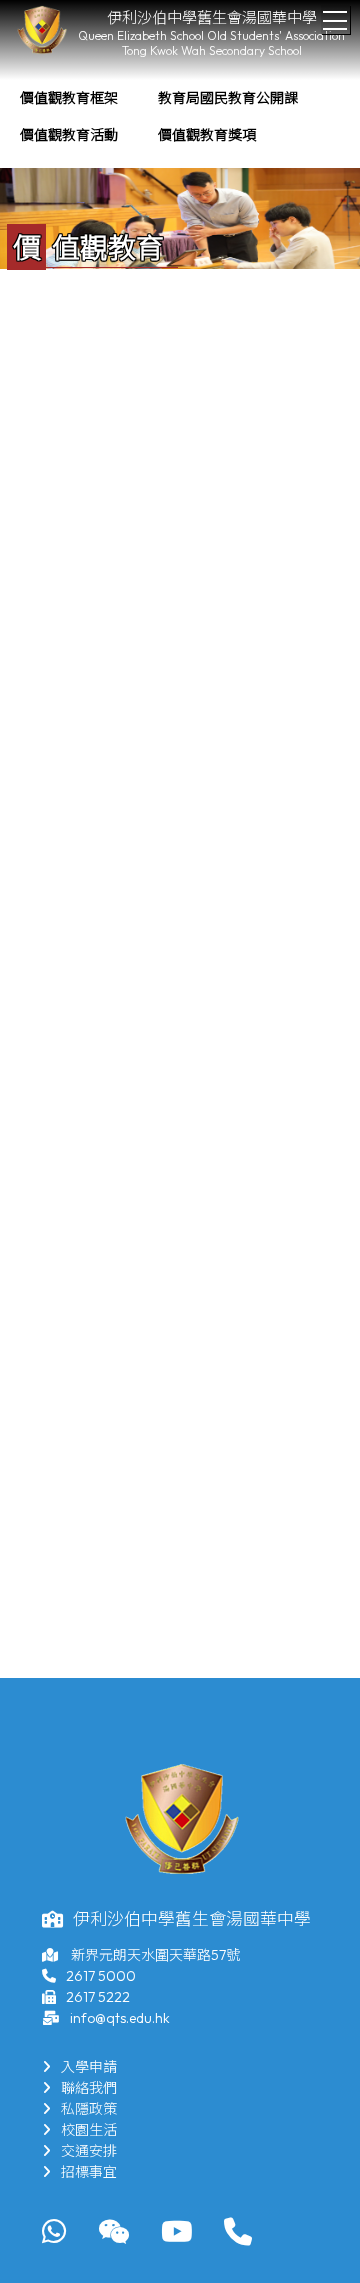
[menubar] (180, 117)
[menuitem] (69, 98)
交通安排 (89, 2151)
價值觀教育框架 (69, 98)
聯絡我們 (89, 2088)
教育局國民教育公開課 (228, 98)
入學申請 (89, 2067)
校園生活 (89, 2130)
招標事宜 (89, 2172)
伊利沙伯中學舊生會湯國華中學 (212, 17)
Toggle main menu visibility (335, 19)
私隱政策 (89, 2109)
